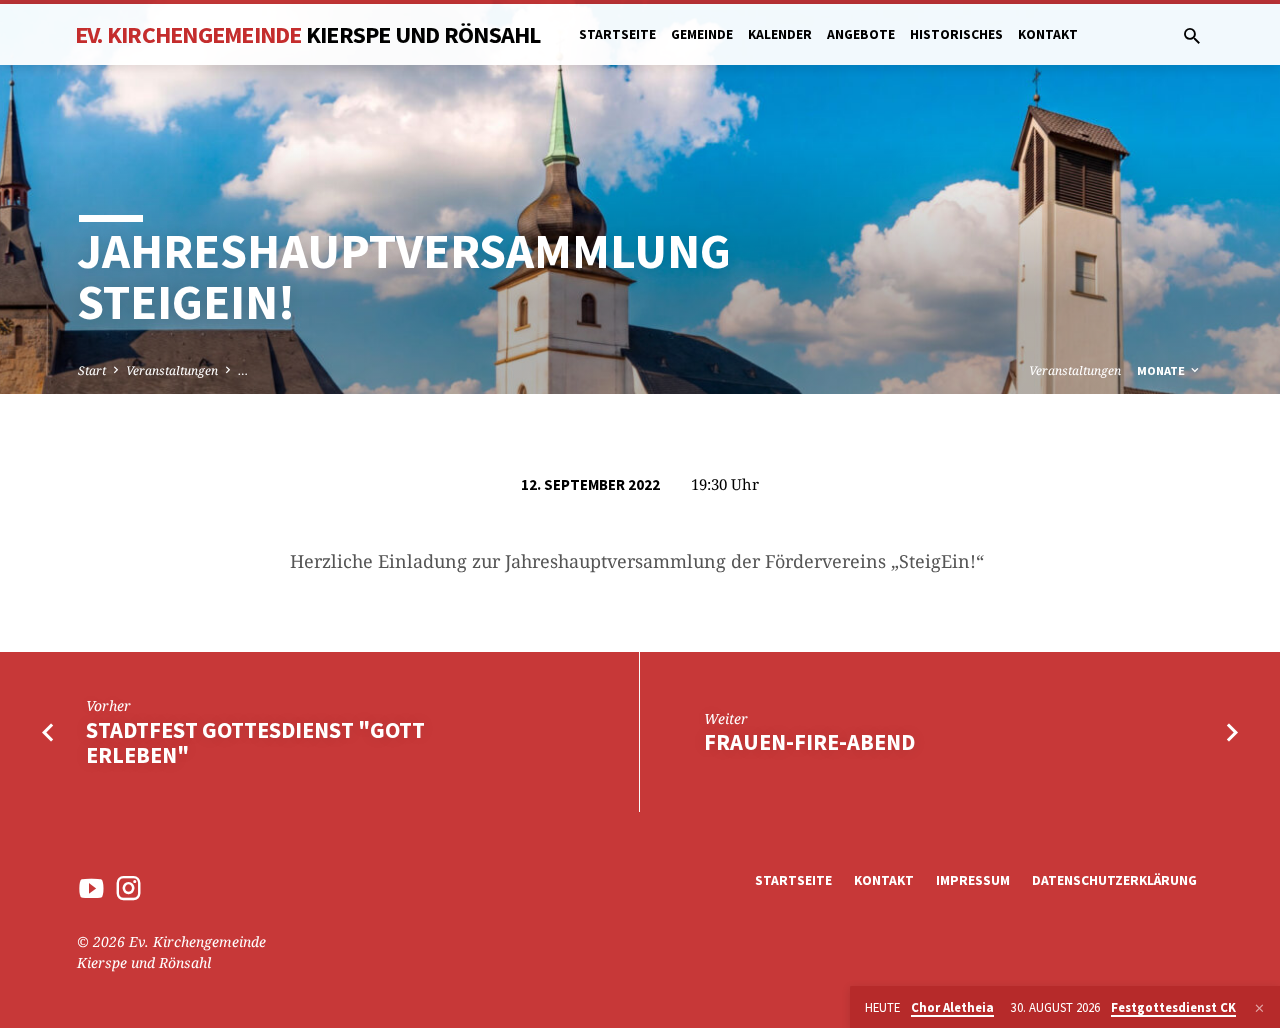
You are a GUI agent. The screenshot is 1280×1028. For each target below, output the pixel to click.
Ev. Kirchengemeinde (308, 34)
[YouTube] (91, 887)
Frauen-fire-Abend (809, 742)
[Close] (1259, 1008)
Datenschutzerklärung (1114, 880)
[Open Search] (1192, 35)
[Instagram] (128, 887)
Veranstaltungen (172, 370)
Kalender (780, 34)
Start (92, 370)
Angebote (861, 34)
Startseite (617, 34)
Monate (1162, 370)
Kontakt (1048, 34)
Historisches (956, 34)
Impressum (973, 880)
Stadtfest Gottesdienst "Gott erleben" (255, 742)
